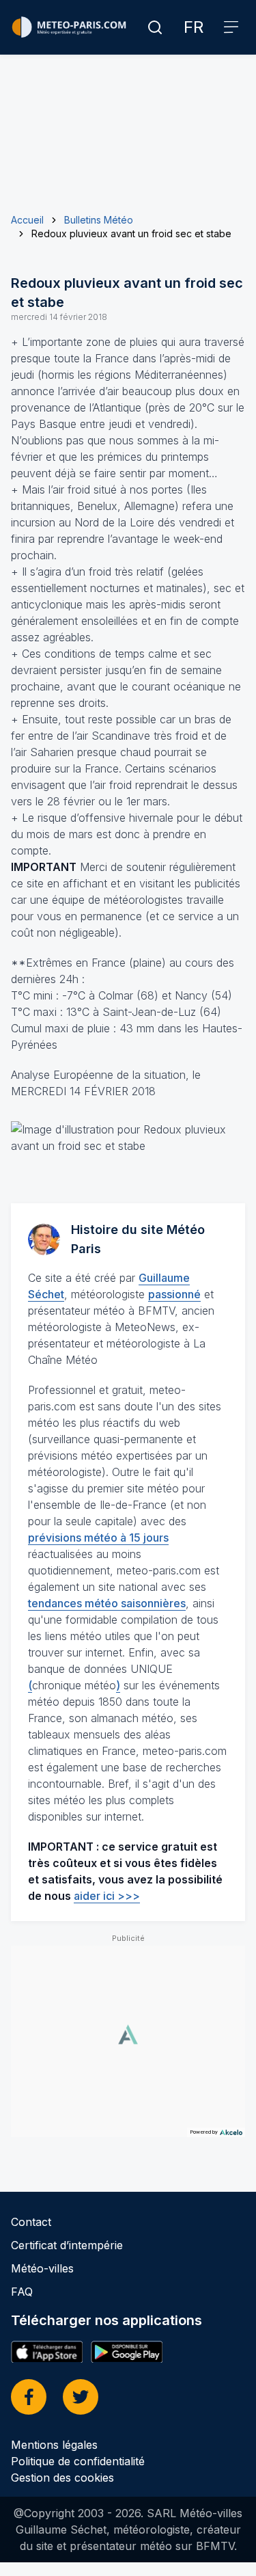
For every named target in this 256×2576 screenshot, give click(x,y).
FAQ (22, 2292)
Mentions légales (54, 2445)
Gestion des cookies (62, 2478)
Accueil (27, 220)
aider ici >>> (107, 1896)
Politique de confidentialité (78, 2461)
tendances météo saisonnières (107, 1603)
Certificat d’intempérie (67, 2245)
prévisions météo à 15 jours (98, 1538)
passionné (174, 1294)
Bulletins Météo (99, 220)
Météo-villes (42, 2268)
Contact (31, 2222)
